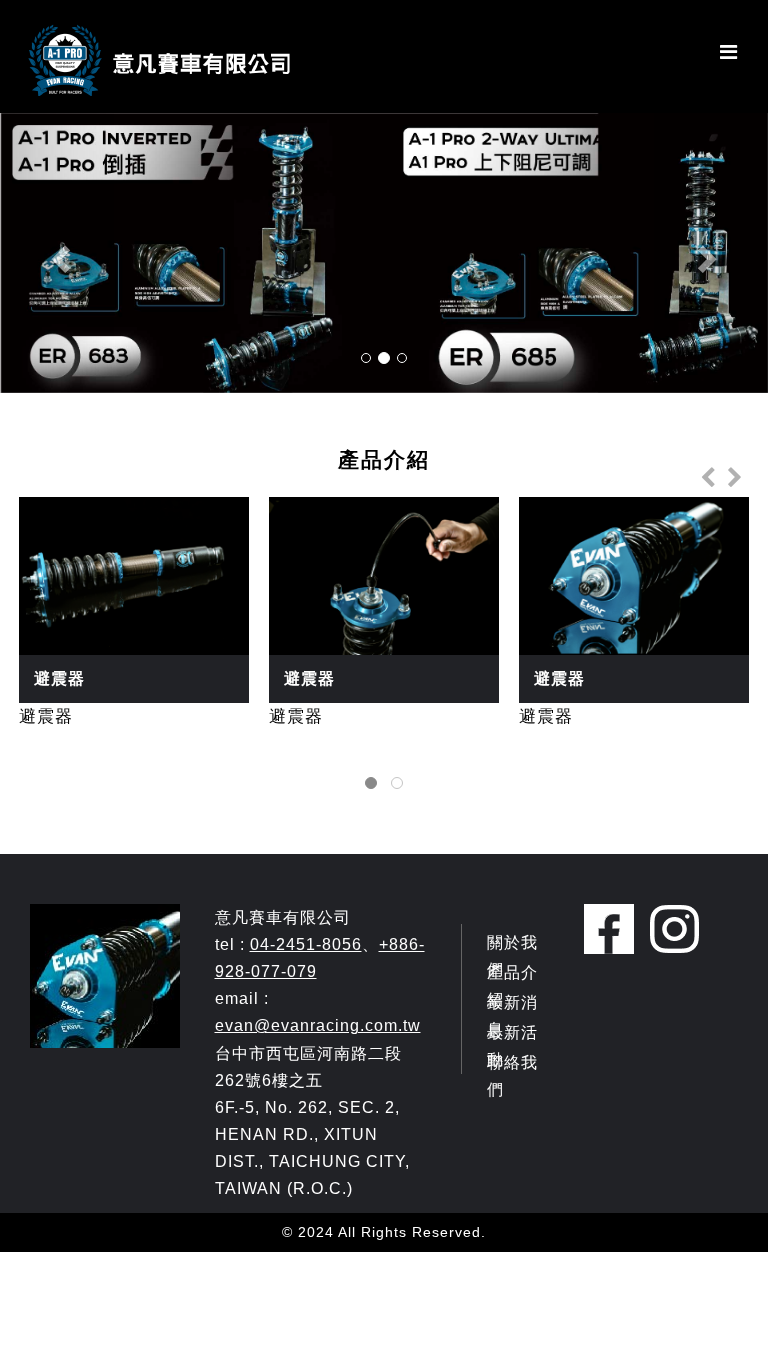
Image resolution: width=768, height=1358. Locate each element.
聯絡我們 (512, 1076)
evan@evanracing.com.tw (318, 1025)
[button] (57, 253)
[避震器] (384, 252)
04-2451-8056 (306, 944)
